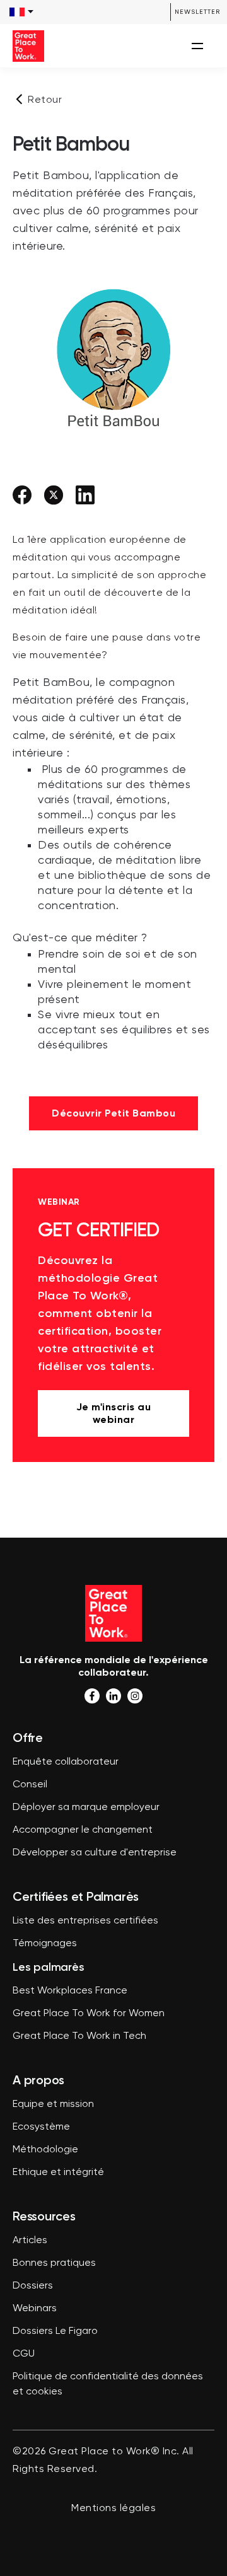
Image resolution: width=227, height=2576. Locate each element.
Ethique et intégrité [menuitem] (58, 2173)
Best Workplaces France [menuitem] (70, 1991)
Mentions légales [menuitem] (113, 2509)
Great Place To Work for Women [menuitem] (89, 2014)
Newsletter (197, 12)
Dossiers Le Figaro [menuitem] (55, 2331)
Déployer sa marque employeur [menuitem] (86, 1807)
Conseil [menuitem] (30, 1785)
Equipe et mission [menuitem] (53, 2104)
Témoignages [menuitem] (45, 1944)
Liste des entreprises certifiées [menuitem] (85, 1921)
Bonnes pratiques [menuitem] (54, 2263)
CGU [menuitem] (24, 2354)
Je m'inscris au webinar (114, 1413)
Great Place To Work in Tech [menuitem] (79, 2036)
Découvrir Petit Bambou (113, 1113)
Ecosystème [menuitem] (41, 2127)
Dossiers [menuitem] (33, 2286)
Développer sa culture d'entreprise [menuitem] (95, 1853)
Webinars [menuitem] (35, 2309)
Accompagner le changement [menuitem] (83, 1830)
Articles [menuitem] (30, 2241)
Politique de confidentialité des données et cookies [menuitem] (108, 2384)
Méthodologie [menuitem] (45, 2150)
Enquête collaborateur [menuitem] (66, 1762)
